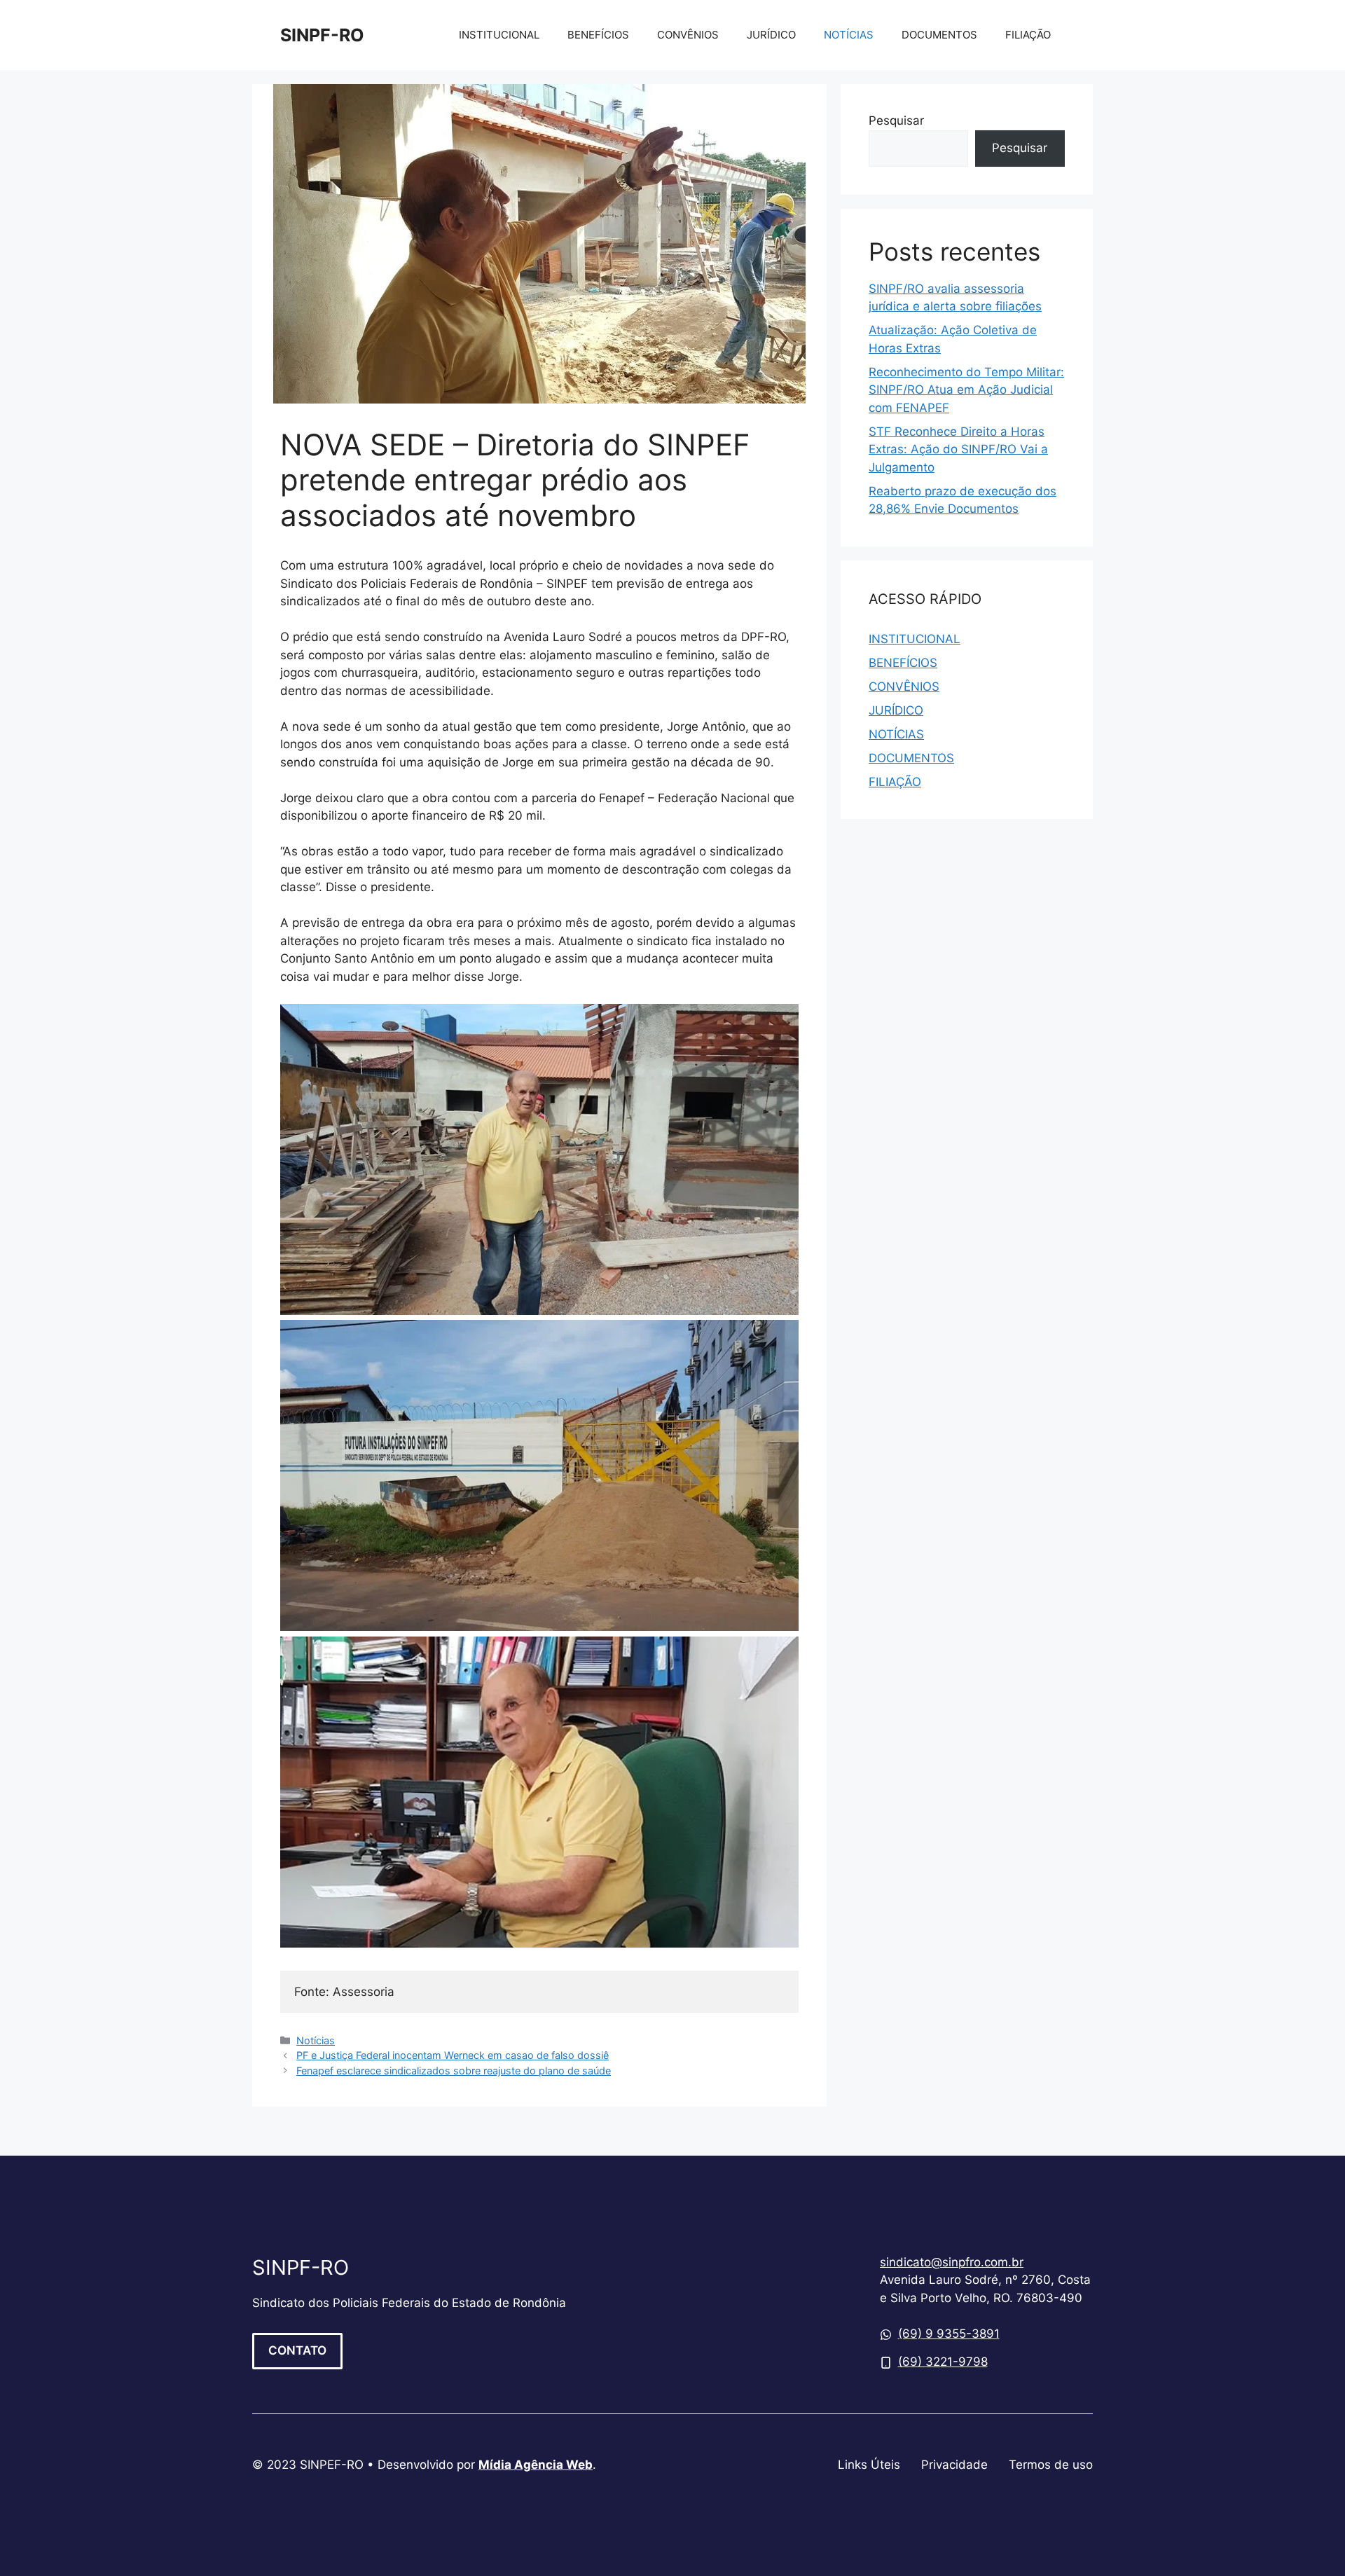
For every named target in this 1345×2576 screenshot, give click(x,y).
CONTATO (297, 2350)
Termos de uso (1051, 2465)
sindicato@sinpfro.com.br (952, 2262)
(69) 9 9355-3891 (949, 2334)
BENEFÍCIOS (598, 35)
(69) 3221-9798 (943, 2362)
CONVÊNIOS (688, 35)
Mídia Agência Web (536, 2465)
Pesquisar (896, 120)
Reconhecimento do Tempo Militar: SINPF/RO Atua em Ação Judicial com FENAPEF (966, 390)
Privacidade (954, 2465)
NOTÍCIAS (849, 35)
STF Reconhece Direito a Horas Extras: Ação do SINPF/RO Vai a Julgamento (958, 449)
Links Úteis (869, 2465)
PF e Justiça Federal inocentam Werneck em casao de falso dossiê (453, 2055)
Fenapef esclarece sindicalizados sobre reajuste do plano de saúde (454, 2071)
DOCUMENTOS (939, 35)
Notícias (316, 2040)
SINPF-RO (322, 35)
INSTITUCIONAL (499, 35)
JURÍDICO (771, 35)
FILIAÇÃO (1028, 35)
